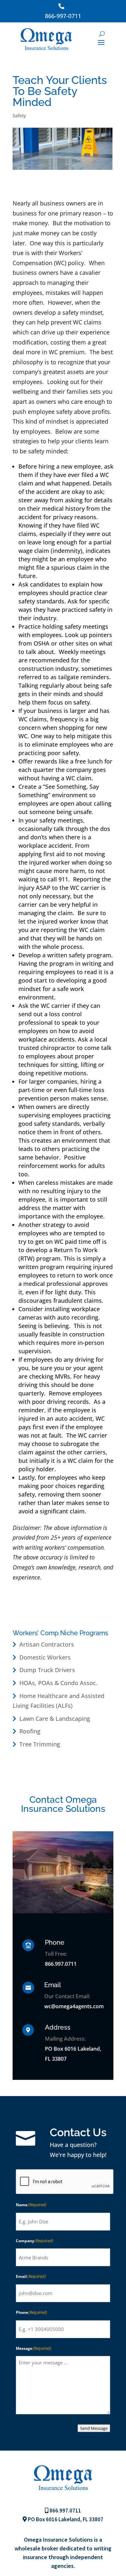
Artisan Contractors (47, 1644)
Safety (19, 116)
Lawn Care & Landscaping (55, 1719)
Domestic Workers (45, 1657)
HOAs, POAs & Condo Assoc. (58, 1683)
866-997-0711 (63, 16)
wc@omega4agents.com (74, 2006)
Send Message (94, 2428)
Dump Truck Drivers (47, 1670)
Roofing (30, 1731)
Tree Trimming (40, 1744)
